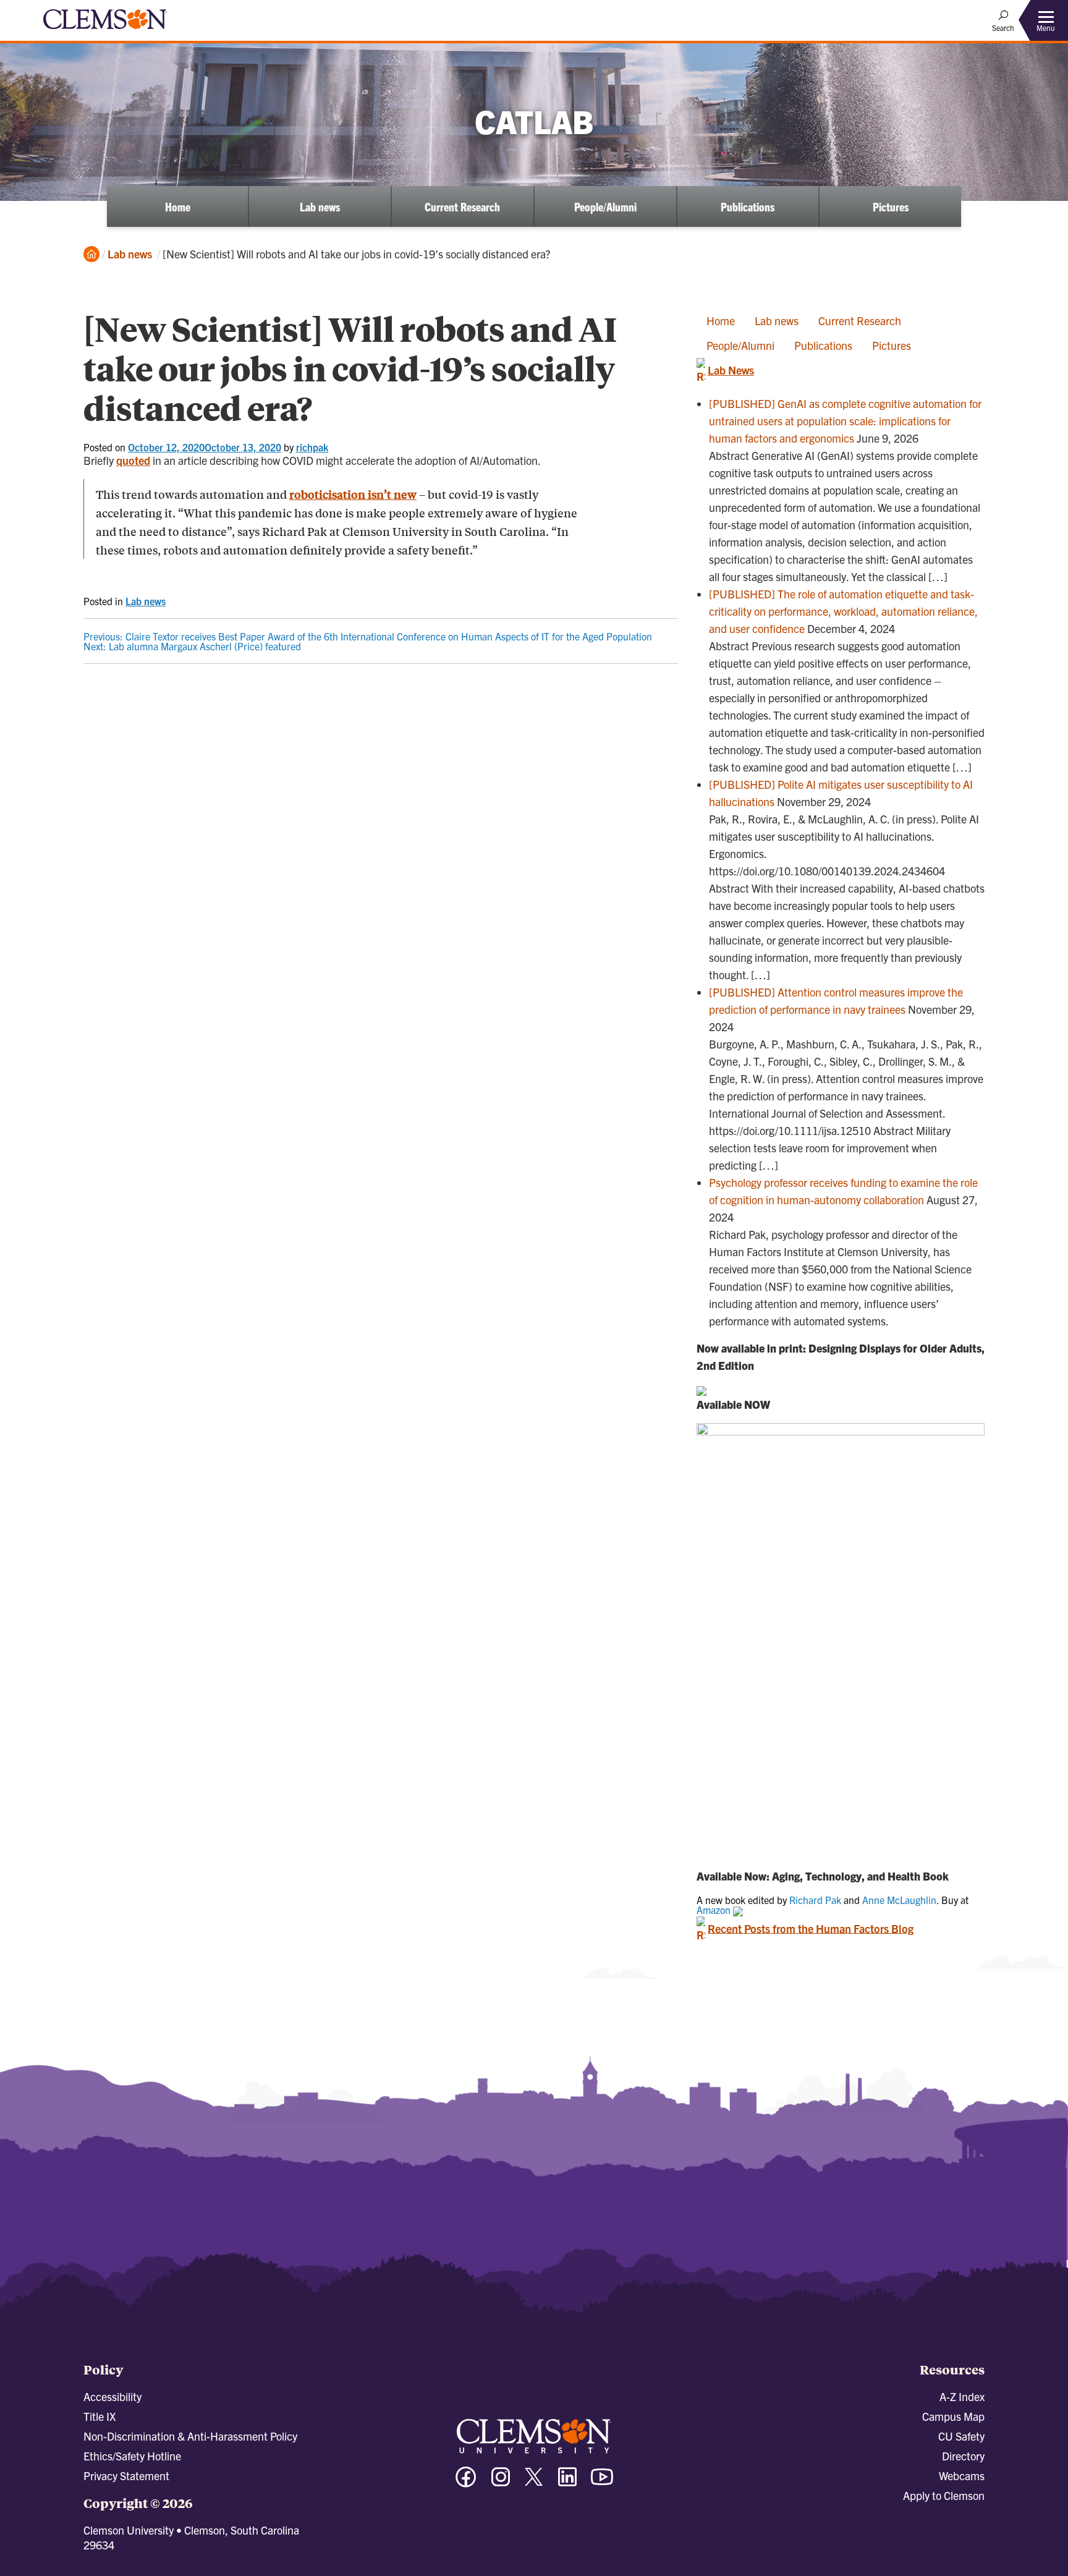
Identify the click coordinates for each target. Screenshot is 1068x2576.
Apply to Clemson (944, 2495)
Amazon (715, 1910)
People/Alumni (605, 206)
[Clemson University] (105, 31)
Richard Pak (815, 1900)
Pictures (891, 206)
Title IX (100, 2416)
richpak (312, 447)
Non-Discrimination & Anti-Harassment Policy (190, 2436)
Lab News (731, 370)
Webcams (962, 2476)
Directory (963, 2456)
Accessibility (112, 2396)
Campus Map (953, 2416)
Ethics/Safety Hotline (132, 2456)
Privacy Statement (126, 2476)
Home (178, 206)
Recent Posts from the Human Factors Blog (811, 1928)
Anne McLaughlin (899, 1900)
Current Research (462, 206)
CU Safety (961, 2436)
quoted (133, 460)
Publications (748, 206)
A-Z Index (962, 2396)
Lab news (320, 206)
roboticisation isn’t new (353, 494)
